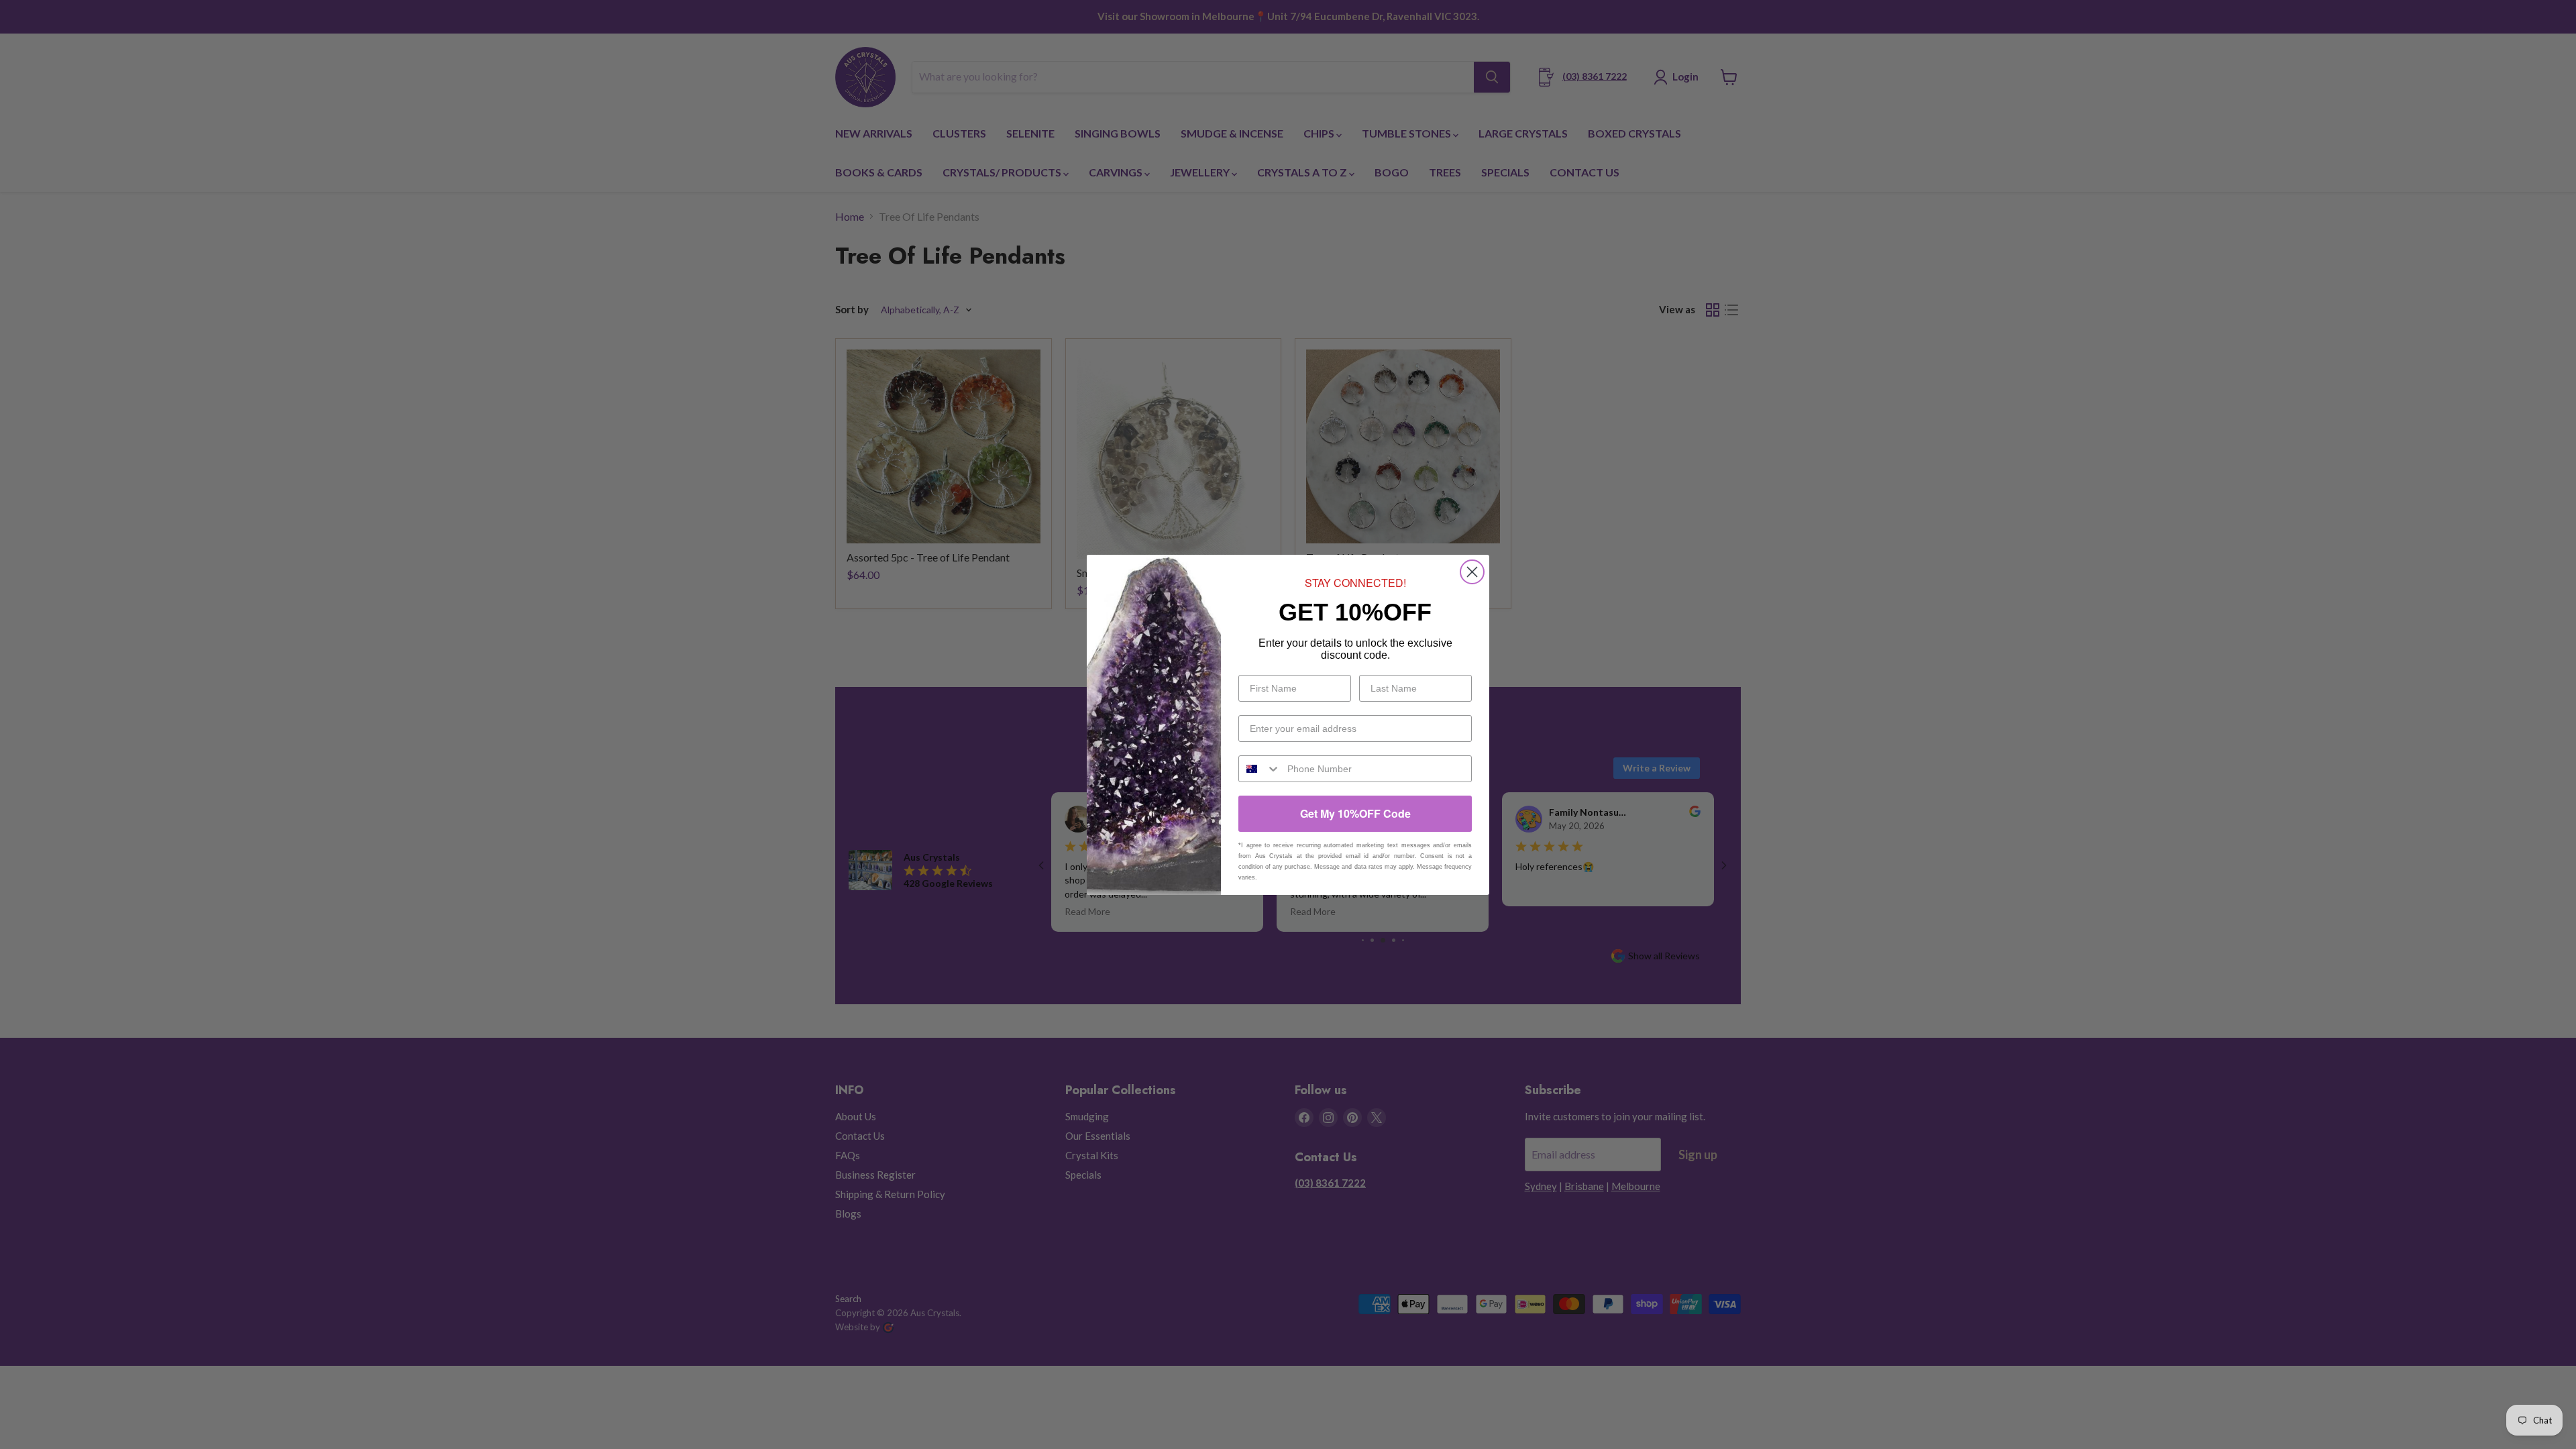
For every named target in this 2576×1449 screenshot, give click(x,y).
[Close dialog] (1472, 572)
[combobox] (1260, 769)
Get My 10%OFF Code (1355, 813)
